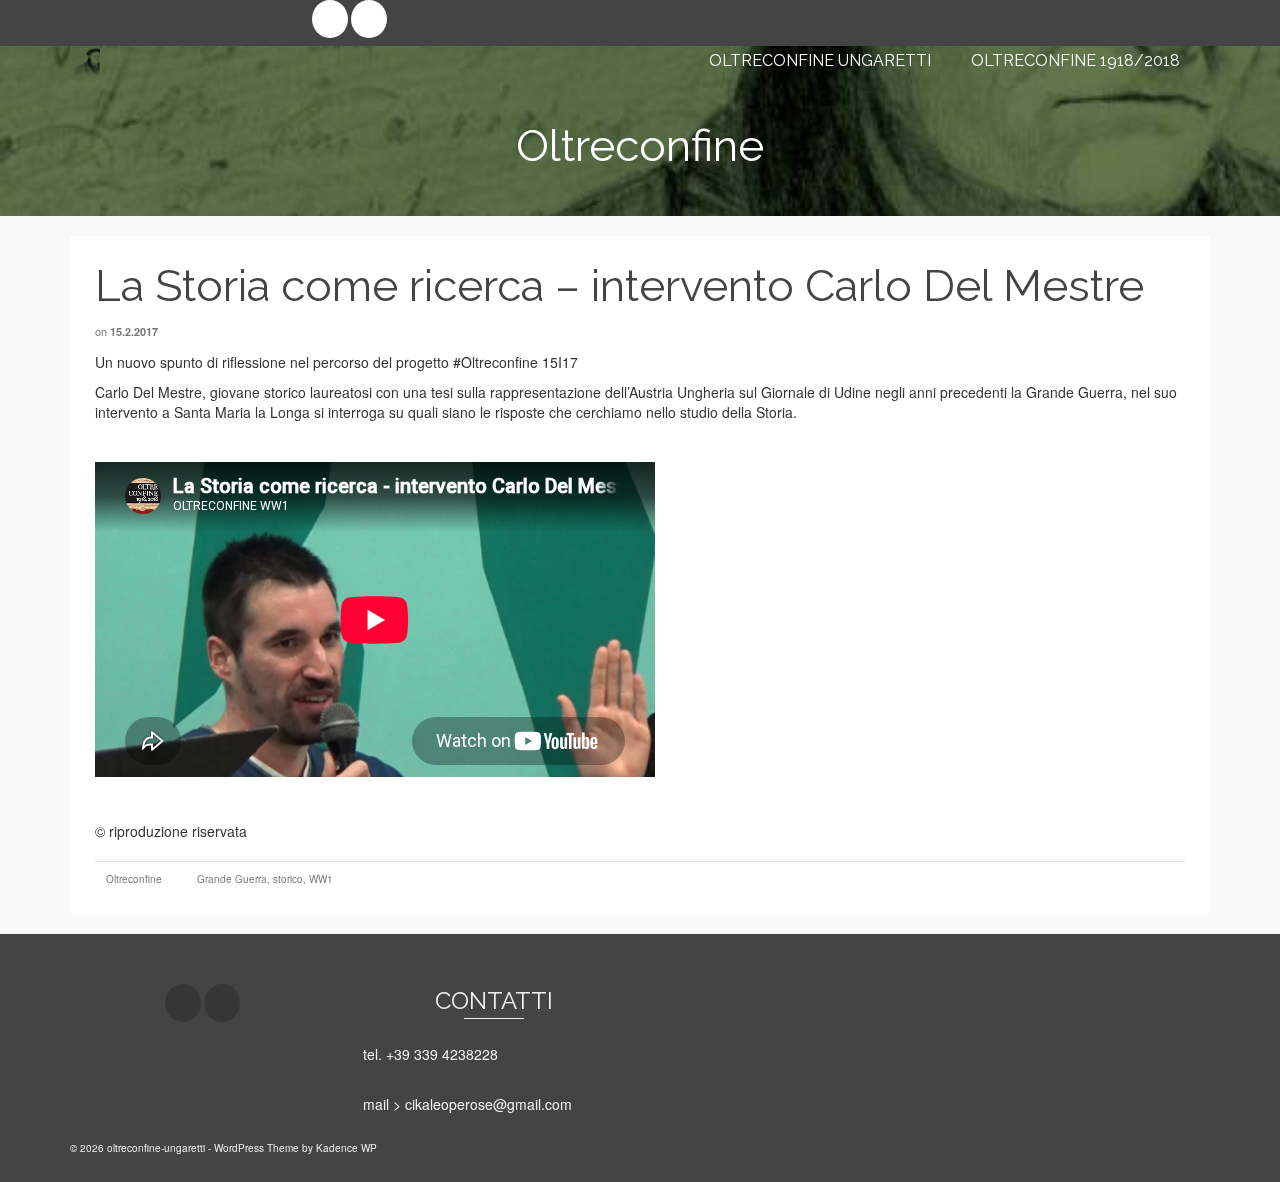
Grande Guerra (232, 879)
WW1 (321, 879)
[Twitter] (369, 19)
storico (288, 879)
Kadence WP (346, 1148)
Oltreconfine (134, 879)
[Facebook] (330, 19)
